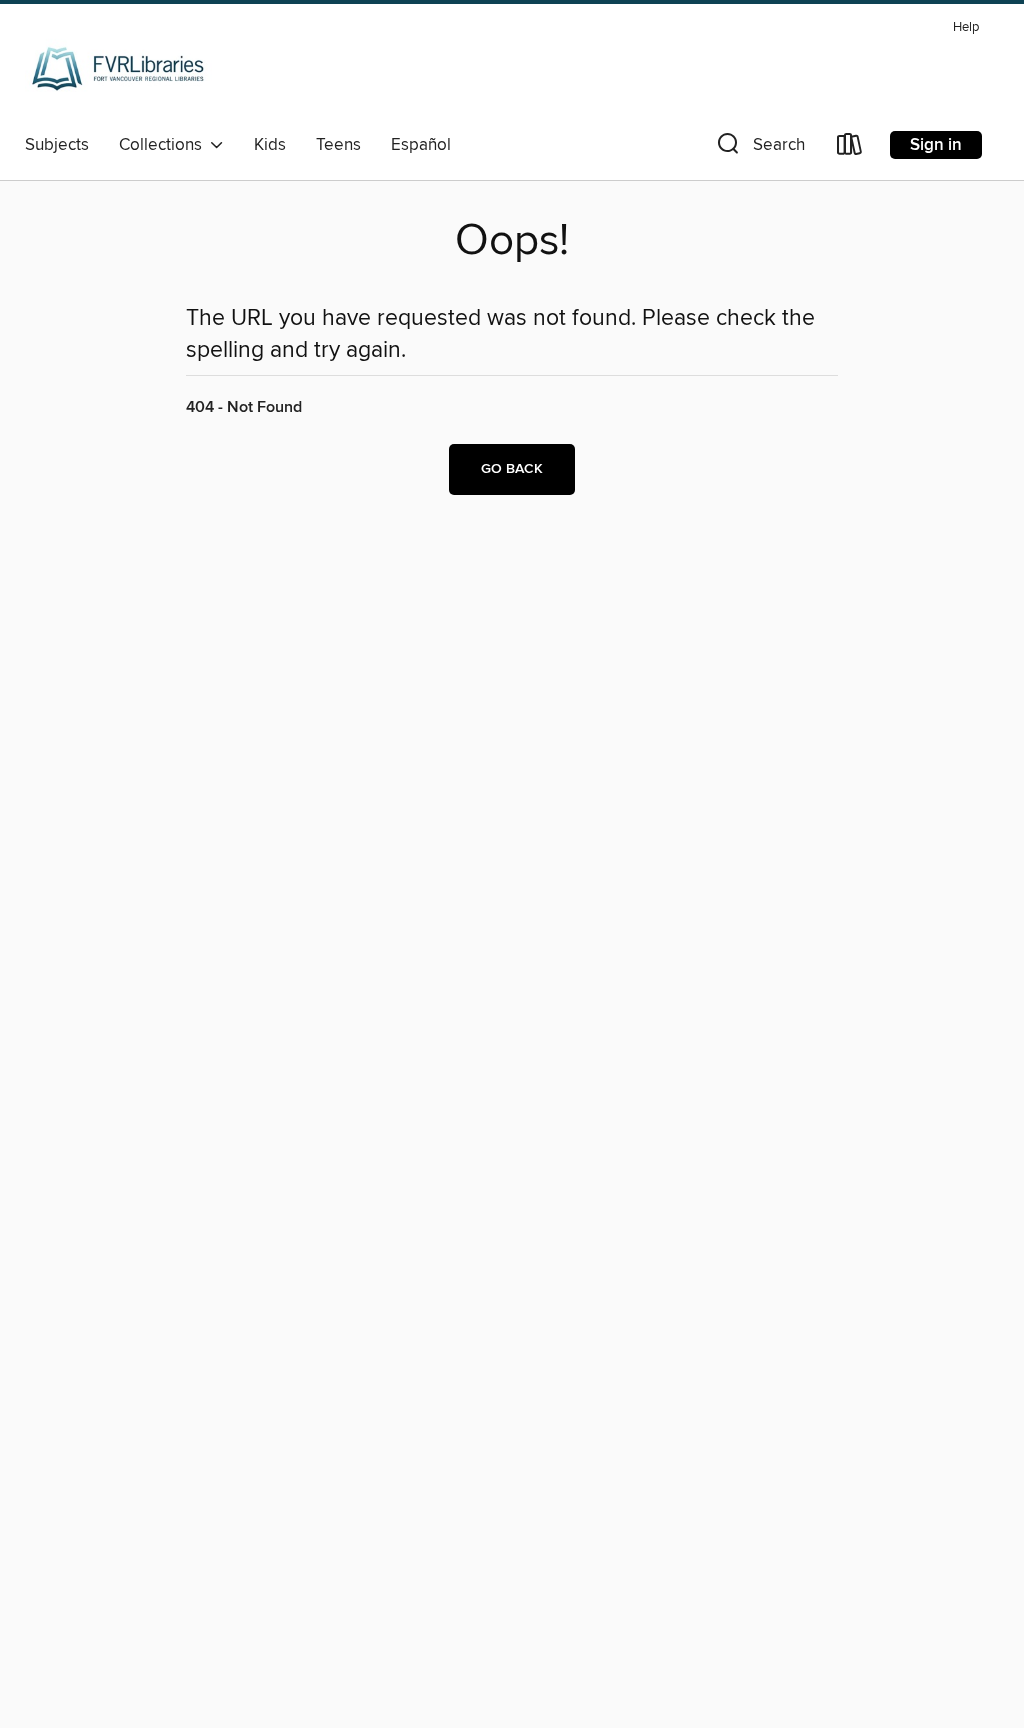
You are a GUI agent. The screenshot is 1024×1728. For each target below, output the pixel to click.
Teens (338, 145)
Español (421, 145)
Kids (270, 145)
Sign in (936, 145)
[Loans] (850, 148)
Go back (512, 469)
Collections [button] (164, 145)
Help (966, 27)
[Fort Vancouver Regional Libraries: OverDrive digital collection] (118, 69)
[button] (759, 148)
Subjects (57, 145)
